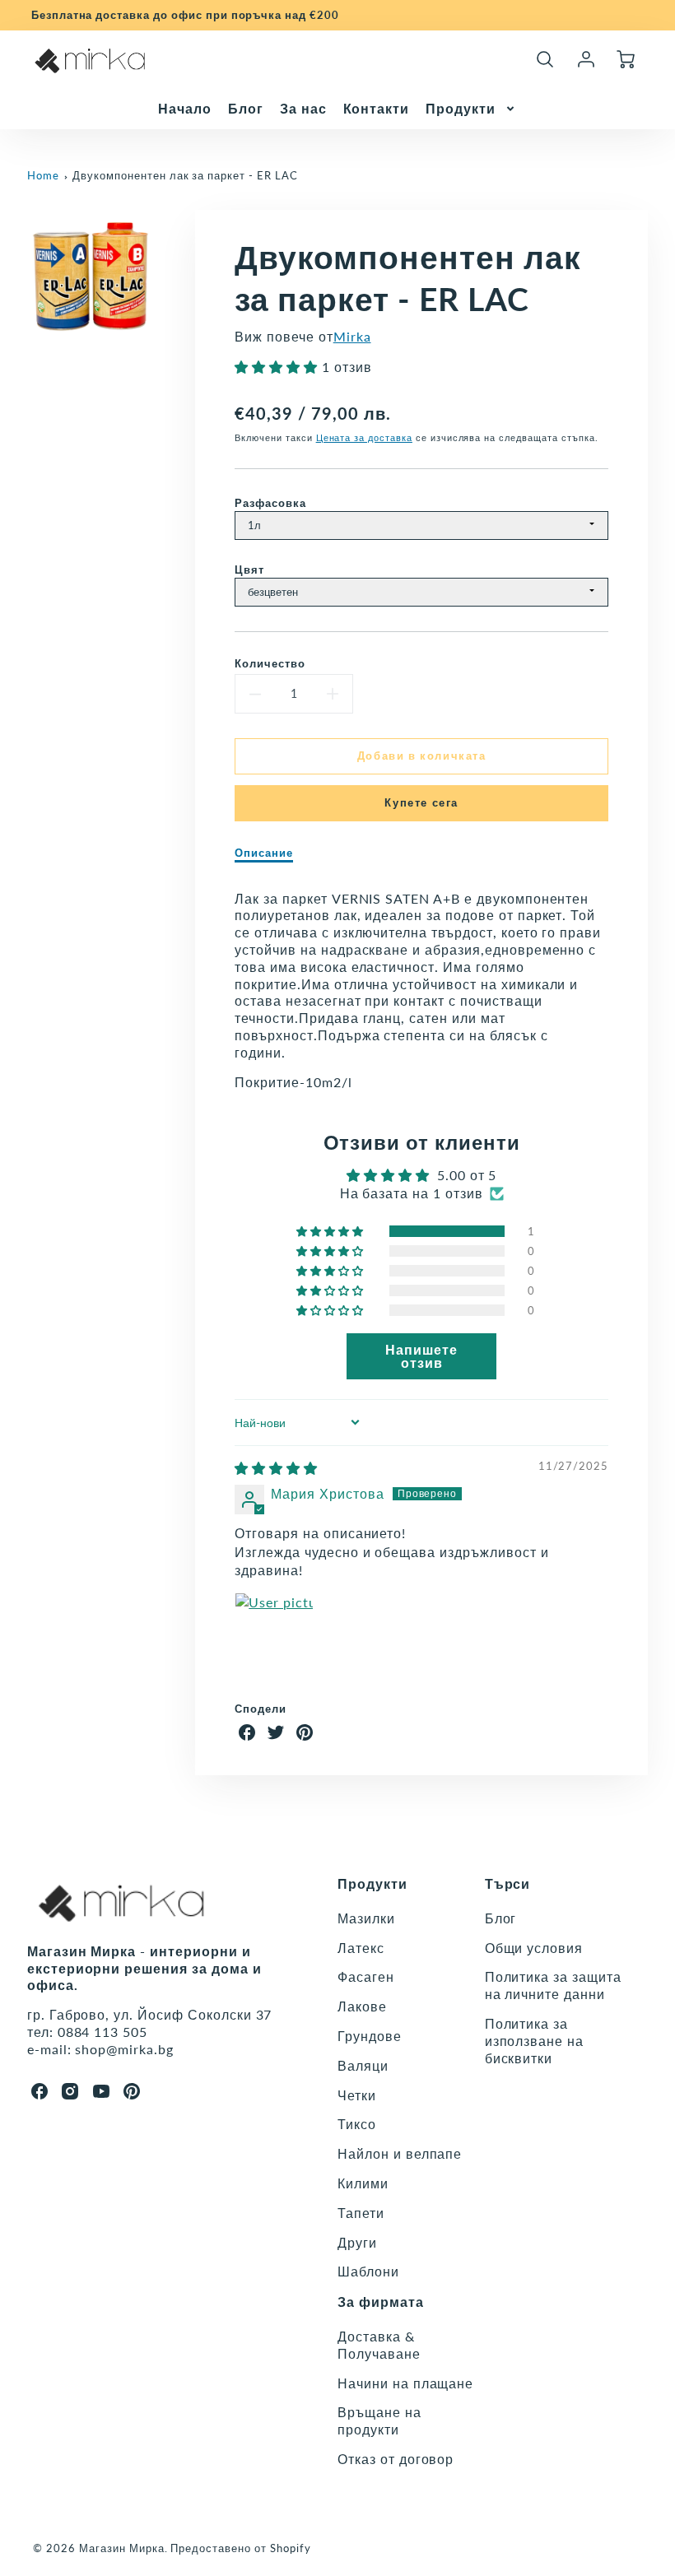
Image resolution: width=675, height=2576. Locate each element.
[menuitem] (185, 109)
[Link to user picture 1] (274, 1632)
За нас (303, 108)
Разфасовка (270, 503)
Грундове (370, 2036)
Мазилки (366, 1918)
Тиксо (357, 2124)
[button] (278, 367)
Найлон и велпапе (400, 2153)
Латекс (361, 1948)
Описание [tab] (264, 853)
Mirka (352, 336)
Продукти (461, 108)
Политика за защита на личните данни (553, 1985)
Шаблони (368, 2271)
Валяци (363, 2065)
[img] (276, 1468)
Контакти (377, 108)
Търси (508, 1883)
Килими (363, 2183)
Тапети (361, 2213)
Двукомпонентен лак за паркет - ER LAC (185, 175)
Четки (357, 2095)
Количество (270, 663)
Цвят (249, 570)
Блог (246, 108)
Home (43, 175)
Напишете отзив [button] (421, 1356)
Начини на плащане (405, 2383)
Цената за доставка (364, 437)
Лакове (362, 2006)
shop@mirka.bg (124, 2049)
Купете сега (421, 802)
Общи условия (534, 1948)
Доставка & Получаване (379, 2345)
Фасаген (366, 1976)
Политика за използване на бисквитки (534, 2041)
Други (357, 2242)
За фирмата (381, 2302)
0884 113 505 (103, 2032)
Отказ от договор (396, 2459)
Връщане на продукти (379, 2420)
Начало (185, 108)
